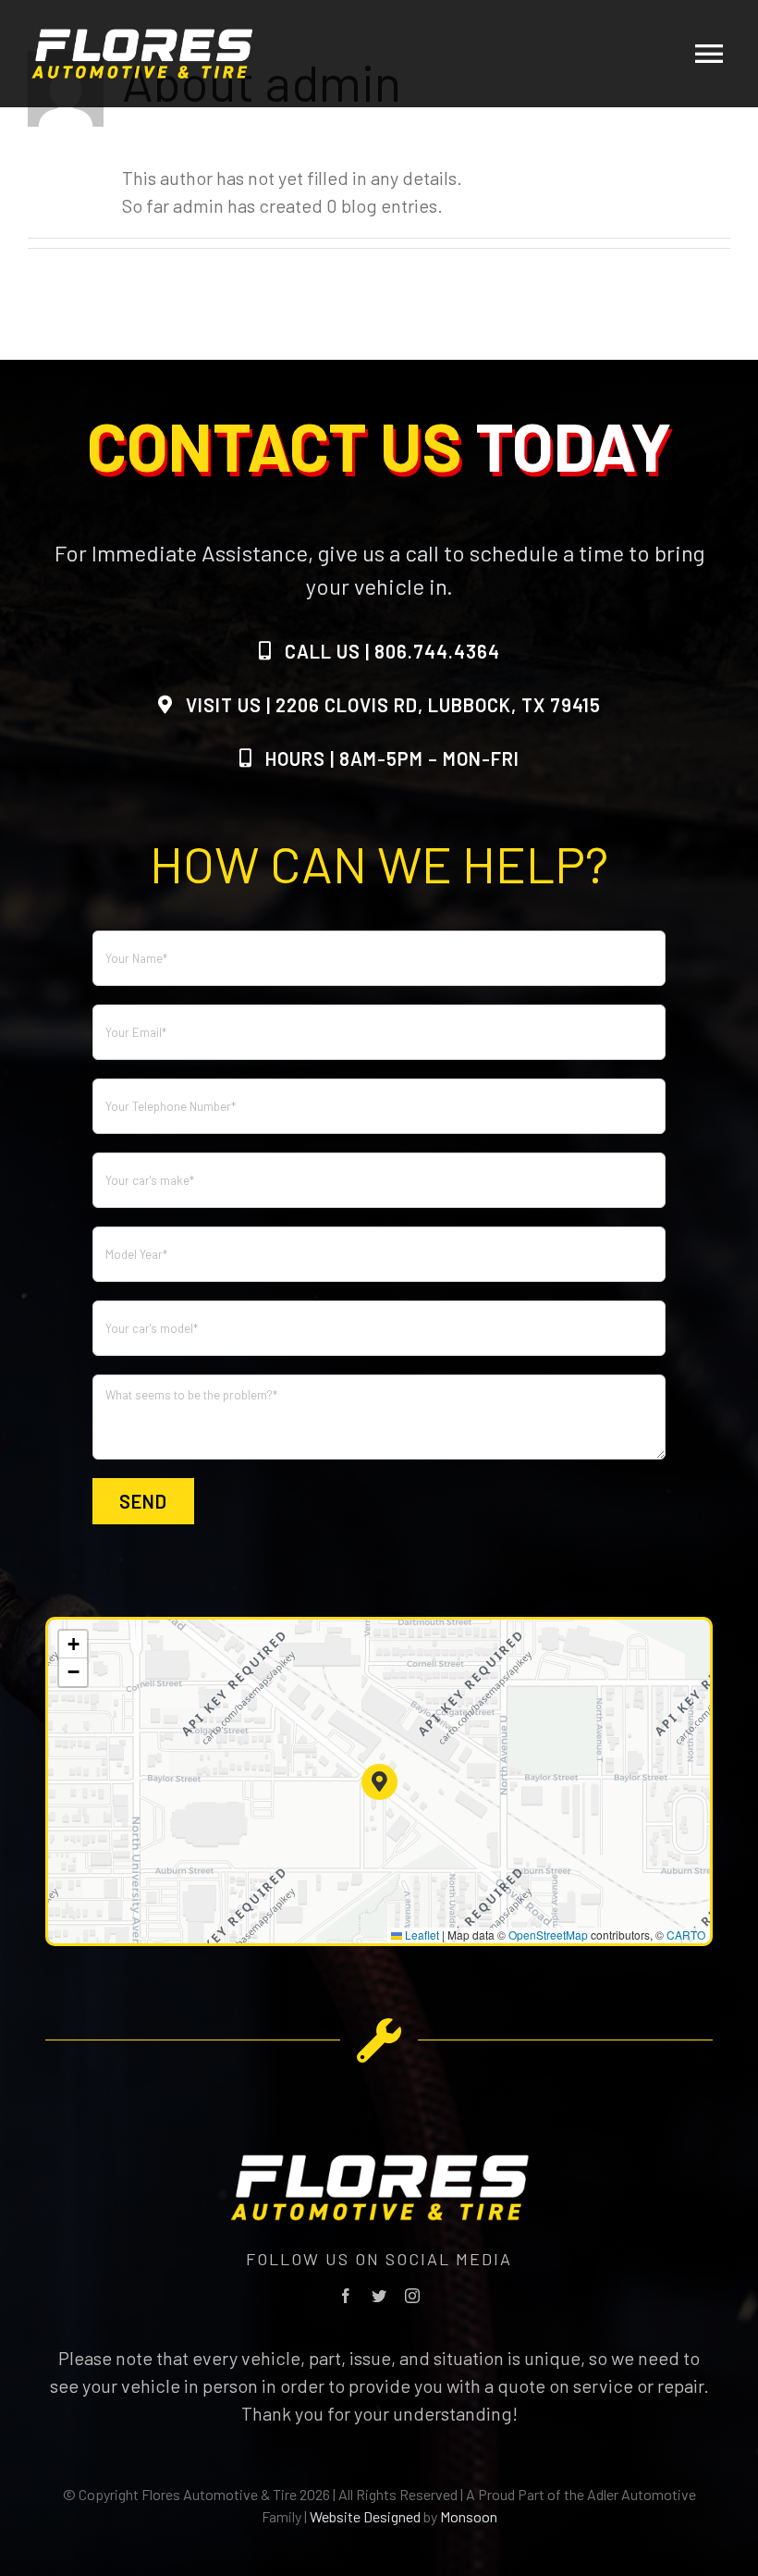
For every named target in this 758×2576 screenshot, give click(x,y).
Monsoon (469, 2516)
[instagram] (412, 2296)
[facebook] (346, 2296)
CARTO (686, 1935)
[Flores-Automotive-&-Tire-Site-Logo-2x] (142, 37)
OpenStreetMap (548, 1935)
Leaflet (421, 1935)
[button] (379, 1782)
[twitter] (379, 2296)
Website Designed (365, 2516)
